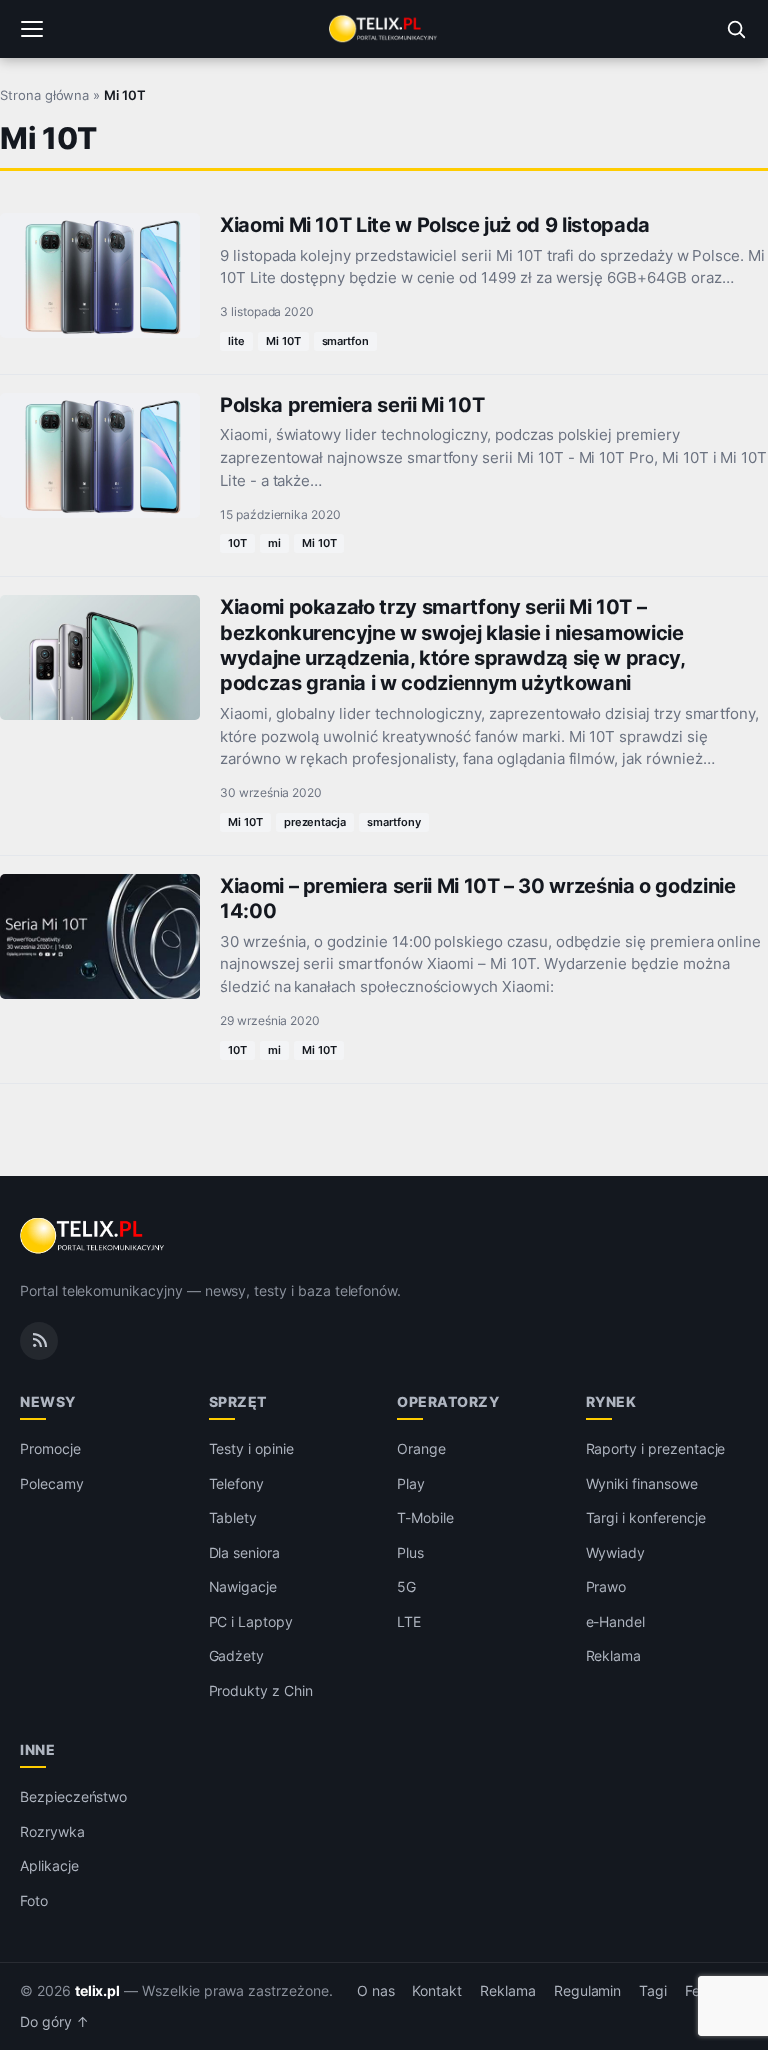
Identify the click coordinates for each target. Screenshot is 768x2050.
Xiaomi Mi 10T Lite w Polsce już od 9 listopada (435, 225)
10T (237, 543)
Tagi (653, 1991)
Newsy (48, 1401)
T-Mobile (425, 1517)
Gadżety (237, 1655)
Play (411, 1483)
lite (236, 341)
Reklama (614, 1655)
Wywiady (616, 1552)
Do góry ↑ (54, 2022)
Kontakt (437, 1991)
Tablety (233, 1517)
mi (274, 543)
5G (406, 1586)
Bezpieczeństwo (73, 1796)
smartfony (394, 822)
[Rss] (39, 1341)
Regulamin (588, 1991)
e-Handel (616, 1621)
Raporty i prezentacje (656, 1448)
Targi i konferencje (646, 1517)
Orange (421, 1448)
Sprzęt (238, 1401)
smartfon (346, 341)
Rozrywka (52, 1831)
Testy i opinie (251, 1448)
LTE (409, 1621)
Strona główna (44, 95)
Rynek (611, 1401)
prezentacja (315, 822)
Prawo (606, 1586)
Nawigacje (243, 1586)
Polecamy (52, 1483)
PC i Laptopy (251, 1621)
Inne (37, 1749)
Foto (34, 1900)
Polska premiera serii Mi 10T (352, 405)
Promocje (50, 1448)
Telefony (237, 1483)
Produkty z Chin (261, 1690)
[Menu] (32, 29)
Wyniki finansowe (642, 1483)
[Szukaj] (736, 29)
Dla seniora (244, 1552)
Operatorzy (448, 1401)
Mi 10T (283, 341)
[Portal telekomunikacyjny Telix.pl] (384, 29)
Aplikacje (49, 1865)
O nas (376, 1991)
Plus (410, 1552)
